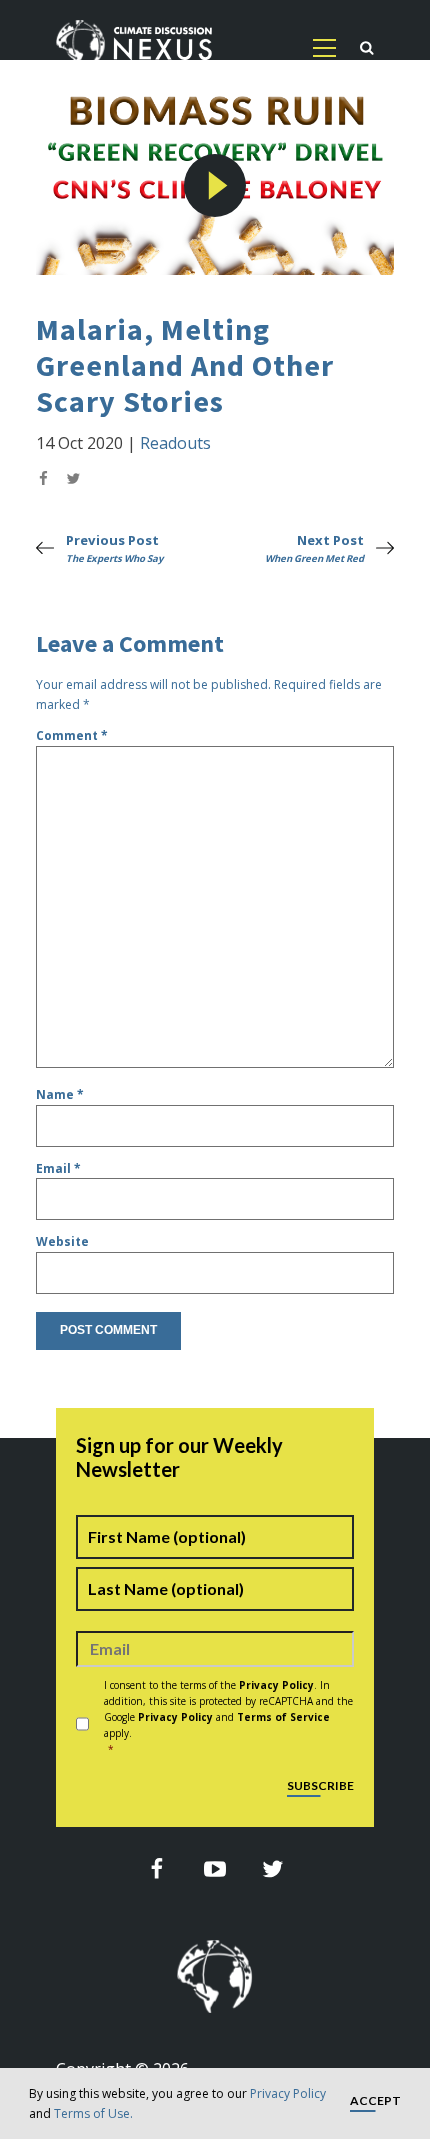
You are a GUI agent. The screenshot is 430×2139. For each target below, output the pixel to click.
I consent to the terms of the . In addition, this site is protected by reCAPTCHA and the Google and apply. (228, 1717)
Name (60, 1094)
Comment (72, 735)
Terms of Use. (93, 2113)
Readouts (175, 443)
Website (62, 1241)
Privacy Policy (288, 2093)
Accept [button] (375, 2101)
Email (58, 1168)
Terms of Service (283, 1717)
